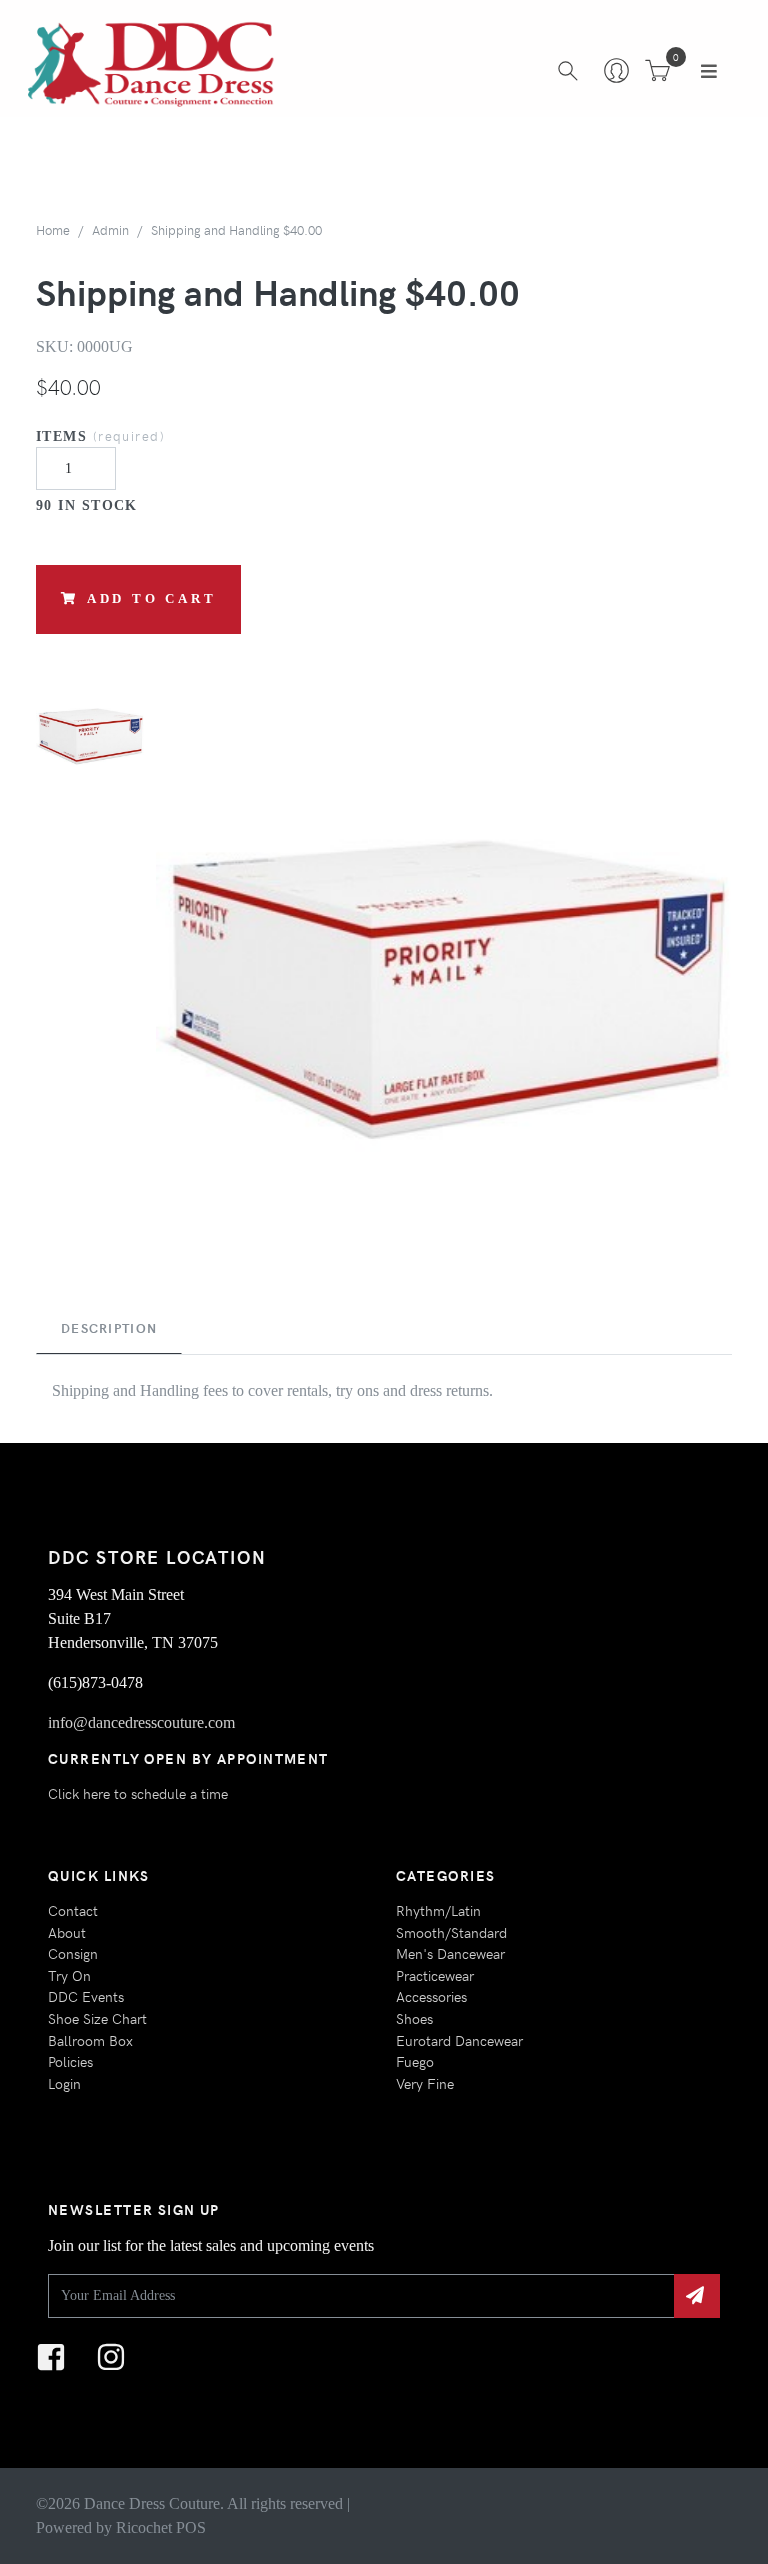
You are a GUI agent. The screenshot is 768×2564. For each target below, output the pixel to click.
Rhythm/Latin (438, 1910)
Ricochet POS (161, 2527)
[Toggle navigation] (709, 71)
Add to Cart (152, 599)
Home (53, 229)
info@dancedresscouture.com (141, 1722)
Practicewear (435, 1975)
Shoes (414, 2018)
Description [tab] (109, 1328)
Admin (110, 229)
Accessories (431, 1996)
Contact (73, 1910)
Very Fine (425, 2083)
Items (100, 435)
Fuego (415, 2061)
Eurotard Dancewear (459, 2040)
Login (64, 2083)
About (67, 1932)
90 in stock (87, 505)
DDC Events (86, 1996)
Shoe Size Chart (97, 2018)
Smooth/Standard (451, 1932)
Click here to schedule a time (138, 1793)
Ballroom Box (90, 2040)
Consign (73, 1953)
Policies (70, 2061)
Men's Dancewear (450, 1953)
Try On (69, 1975)
